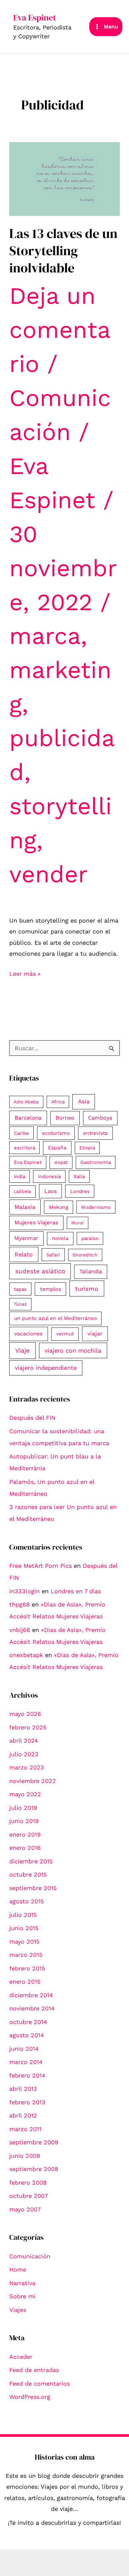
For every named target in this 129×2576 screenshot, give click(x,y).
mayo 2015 (24, 1942)
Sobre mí (22, 2296)
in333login (24, 1591)
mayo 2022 (25, 1794)
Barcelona (28, 1118)
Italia (79, 1176)
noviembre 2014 (32, 2008)
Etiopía (87, 1148)
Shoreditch (85, 1255)
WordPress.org (30, 2397)
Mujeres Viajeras (36, 1223)
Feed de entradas (34, 2370)
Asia (84, 1101)
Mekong (59, 1207)
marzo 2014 (26, 2062)
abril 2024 (24, 1741)
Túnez (20, 1304)
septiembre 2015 (33, 1888)
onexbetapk (26, 1655)
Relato (24, 1254)
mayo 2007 (25, 2209)
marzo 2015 (26, 1955)
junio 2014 (24, 2049)
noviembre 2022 (33, 1781)
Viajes (18, 2310)
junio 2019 (24, 1821)
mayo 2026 (25, 1714)
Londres (80, 1191)
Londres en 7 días (76, 1591)
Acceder (21, 2357)
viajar (95, 1333)
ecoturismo (56, 1133)
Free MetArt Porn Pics (41, 1566)
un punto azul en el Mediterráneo (56, 1318)
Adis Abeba (26, 1102)
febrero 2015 (27, 1968)
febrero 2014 (27, 2075)
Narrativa (22, 2283)
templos (51, 1289)
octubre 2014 (28, 2022)
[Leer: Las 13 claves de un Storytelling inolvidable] (65, 178)
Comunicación (30, 2256)
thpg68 (20, 1604)
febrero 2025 (28, 1727)
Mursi (77, 1223)
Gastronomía (96, 1162)
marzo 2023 (27, 1767)
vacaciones (28, 1334)
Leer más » (25, 974)
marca (45, 636)
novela (60, 1238)
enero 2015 (25, 1982)
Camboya (100, 1118)
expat (61, 1162)
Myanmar (26, 1238)
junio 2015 (24, 1928)
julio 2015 (23, 1915)
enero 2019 (25, 1834)
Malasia (25, 1207)
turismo (87, 1289)
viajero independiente (46, 1368)
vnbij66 (20, 1630)
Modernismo (96, 1207)
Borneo (65, 1118)
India (20, 1176)
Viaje (22, 1350)
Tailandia (91, 1271)
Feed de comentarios (40, 2383)
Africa (58, 1102)
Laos (51, 1191)
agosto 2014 (27, 2035)
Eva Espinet (35, 18)
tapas (20, 1289)
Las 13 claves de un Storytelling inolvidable (63, 251)
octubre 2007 (29, 2196)
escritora (24, 1148)
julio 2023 (24, 1754)
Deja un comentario (60, 330)
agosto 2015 (26, 1901)
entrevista (95, 1133)
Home (18, 2269)
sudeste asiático (40, 1271)
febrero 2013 (27, 2102)
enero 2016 (25, 1848)
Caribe (21, 1133)
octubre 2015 (28, 1874)
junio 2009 (25, 2156)
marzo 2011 (25, 2129)
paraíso (90, 1238)
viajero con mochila (73, 1350)
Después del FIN (32, 1418)
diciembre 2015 (31, 1861)
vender (48, 874)
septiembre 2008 (34, 2169)
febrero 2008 (28, 2182)
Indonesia (49, 1176)
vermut (65, 1334)
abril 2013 (23, 2089)
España (57, 1148)
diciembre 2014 (31, 1995)
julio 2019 (23, 1808)
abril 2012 (23, 2115)
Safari (53, 1255)
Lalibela (22, 1191)
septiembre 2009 (34, 2142)
